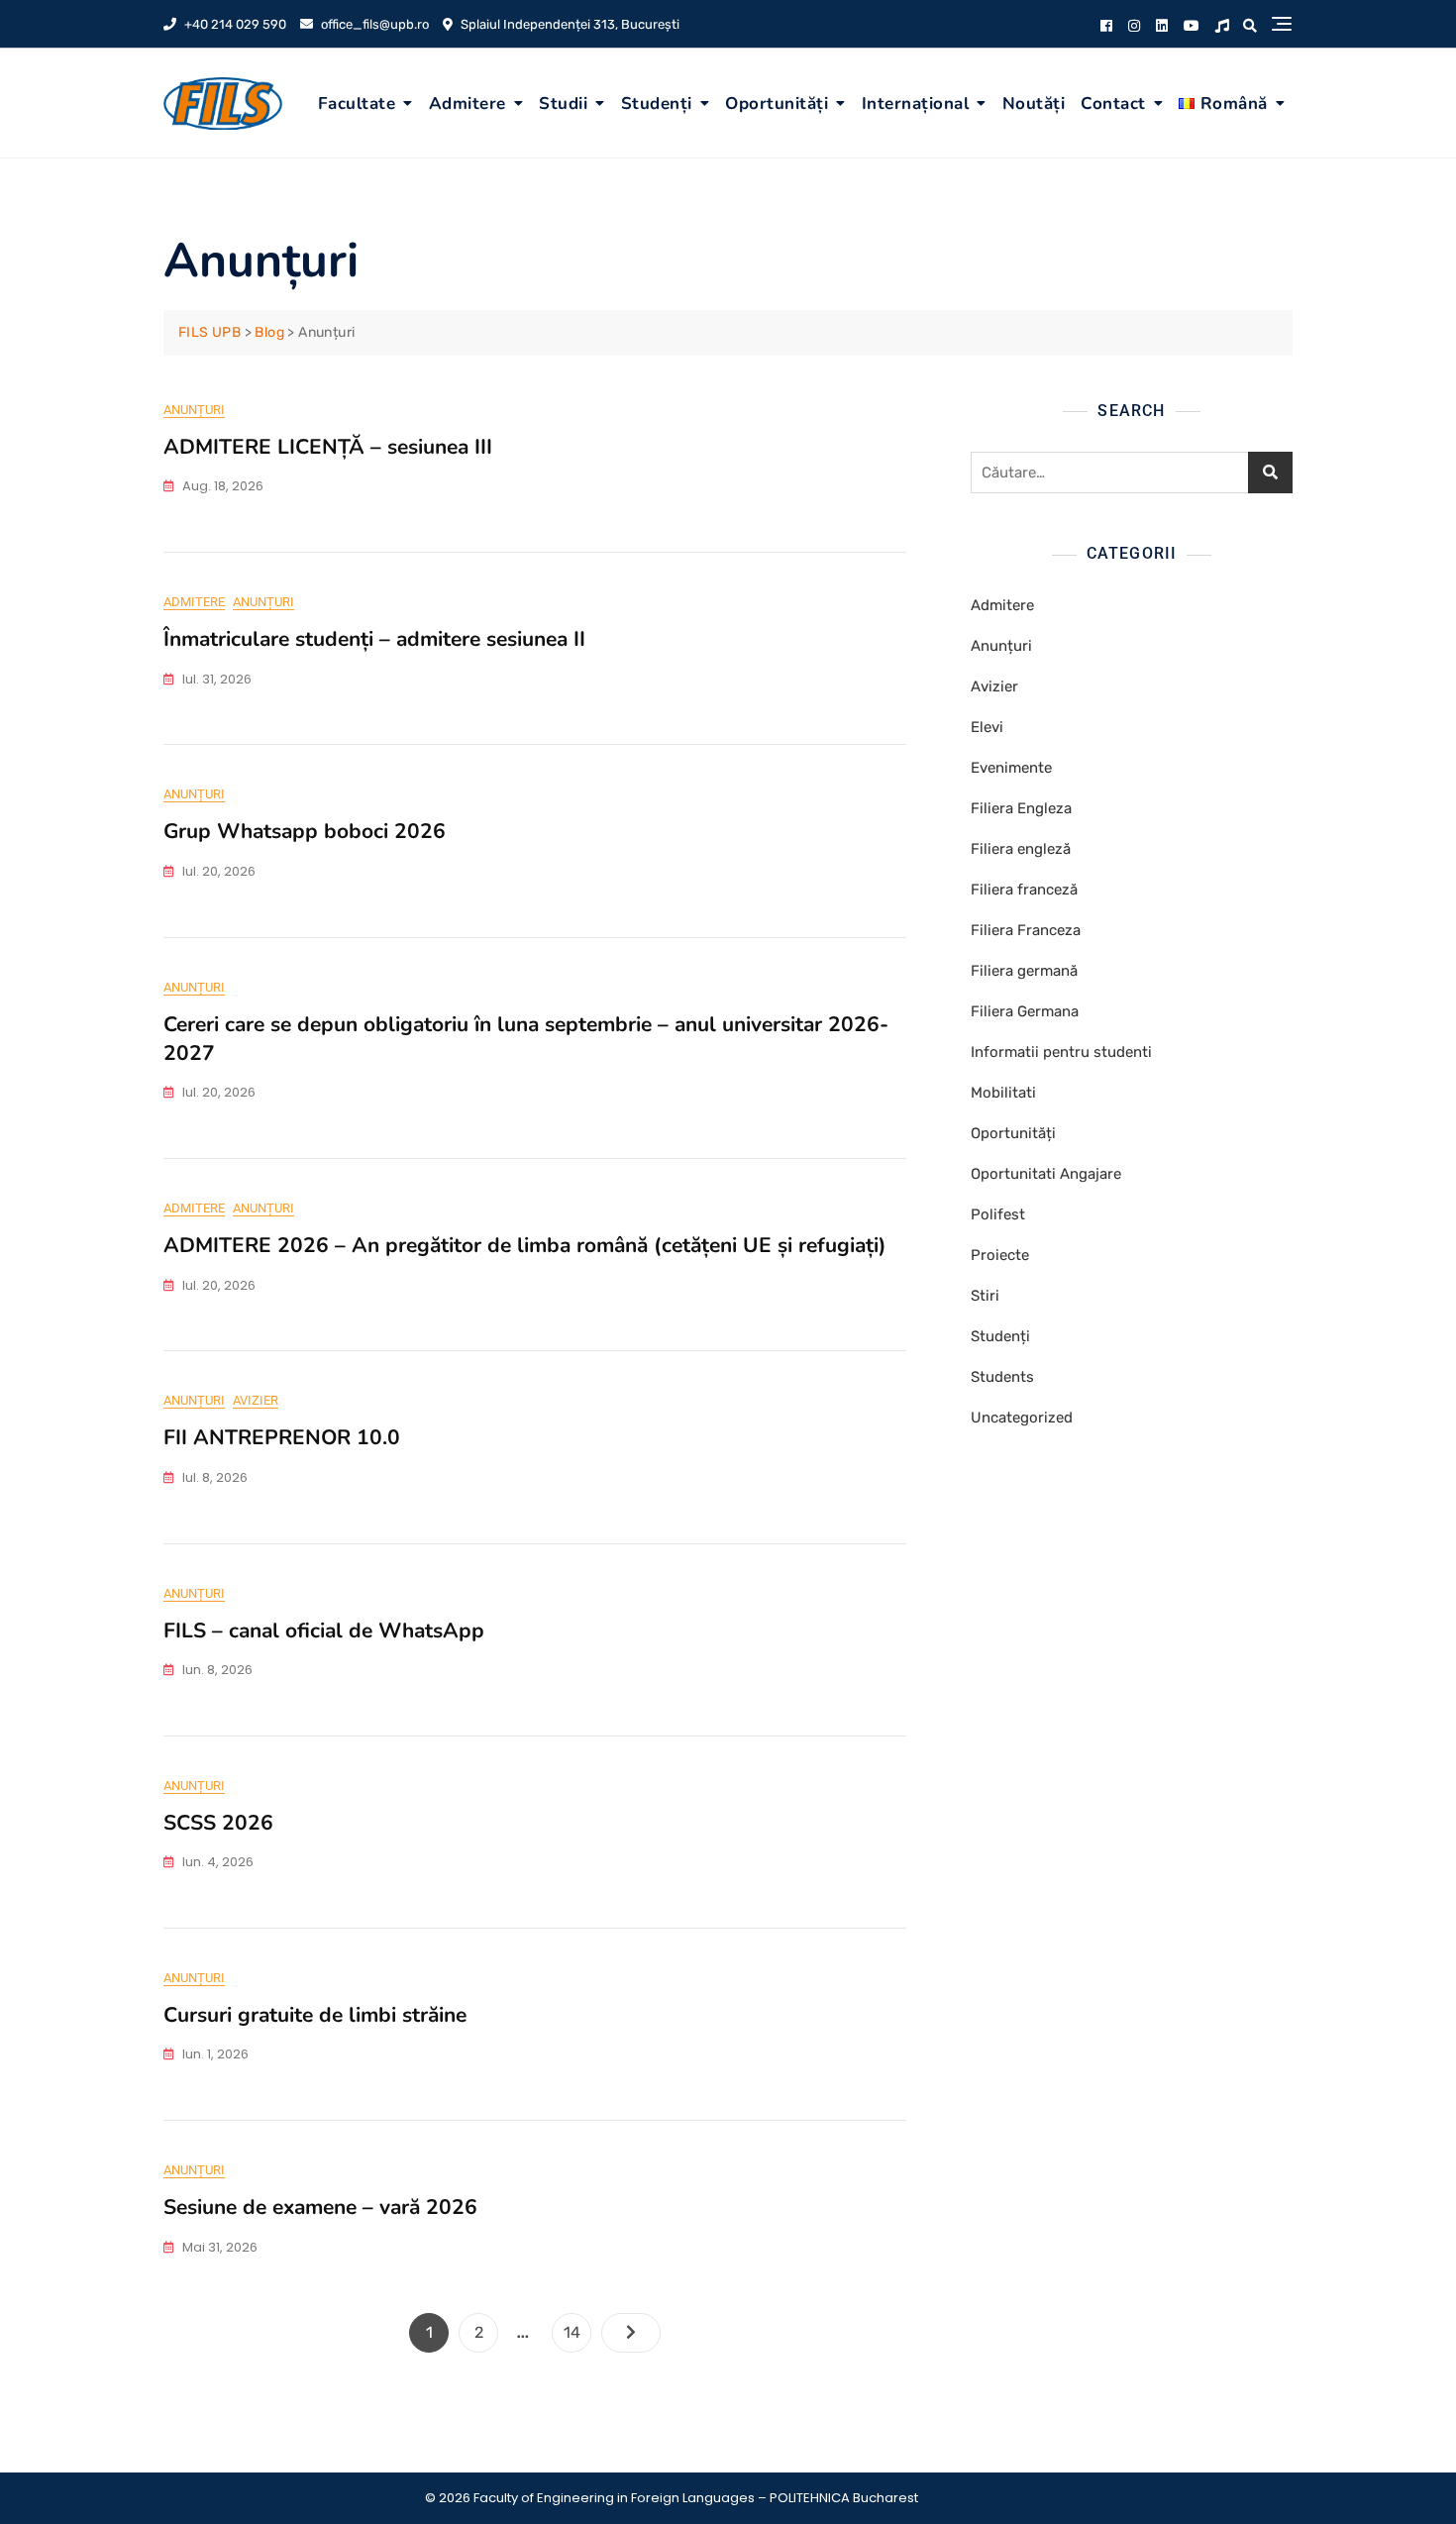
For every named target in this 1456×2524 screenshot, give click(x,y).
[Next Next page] (631, 2333)
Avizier (256, 1400)
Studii (563, 104)
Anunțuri (194, 410)
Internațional (916, 104)
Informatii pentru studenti (1061, 1052)
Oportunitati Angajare (1046, 1174)
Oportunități (777, 104)
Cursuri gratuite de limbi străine (315, 2015)
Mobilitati (1003, 1093)
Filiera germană (1024, 971)
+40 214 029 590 (234, 24)
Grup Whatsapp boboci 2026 (305, 831)
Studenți (657, 104)
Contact (1113, 104)
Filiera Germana (1025, 1011)
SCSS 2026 (218, 1823)
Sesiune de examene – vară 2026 (320, 2207)
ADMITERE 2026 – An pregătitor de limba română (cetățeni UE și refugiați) (525, 1245)
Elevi (987, 727)
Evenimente (1011, 768)
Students (1002, 1377)
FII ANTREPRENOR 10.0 (282, 1437)
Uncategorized (1022, 1418)
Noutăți (1034, 104)
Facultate (357, 104)
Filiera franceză (1024, 890)
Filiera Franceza (1026, 930)
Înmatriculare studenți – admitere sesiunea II (374, 639)
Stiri (985, 1296)
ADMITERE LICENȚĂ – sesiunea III (328, 447)
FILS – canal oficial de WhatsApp (324, 1630)
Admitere (468, 104)
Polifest (998, 1214)
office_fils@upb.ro (373, 24)
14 (577, 2332)
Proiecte (1000, 1255)
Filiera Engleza (1021, 808)
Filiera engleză (1021, 849)
